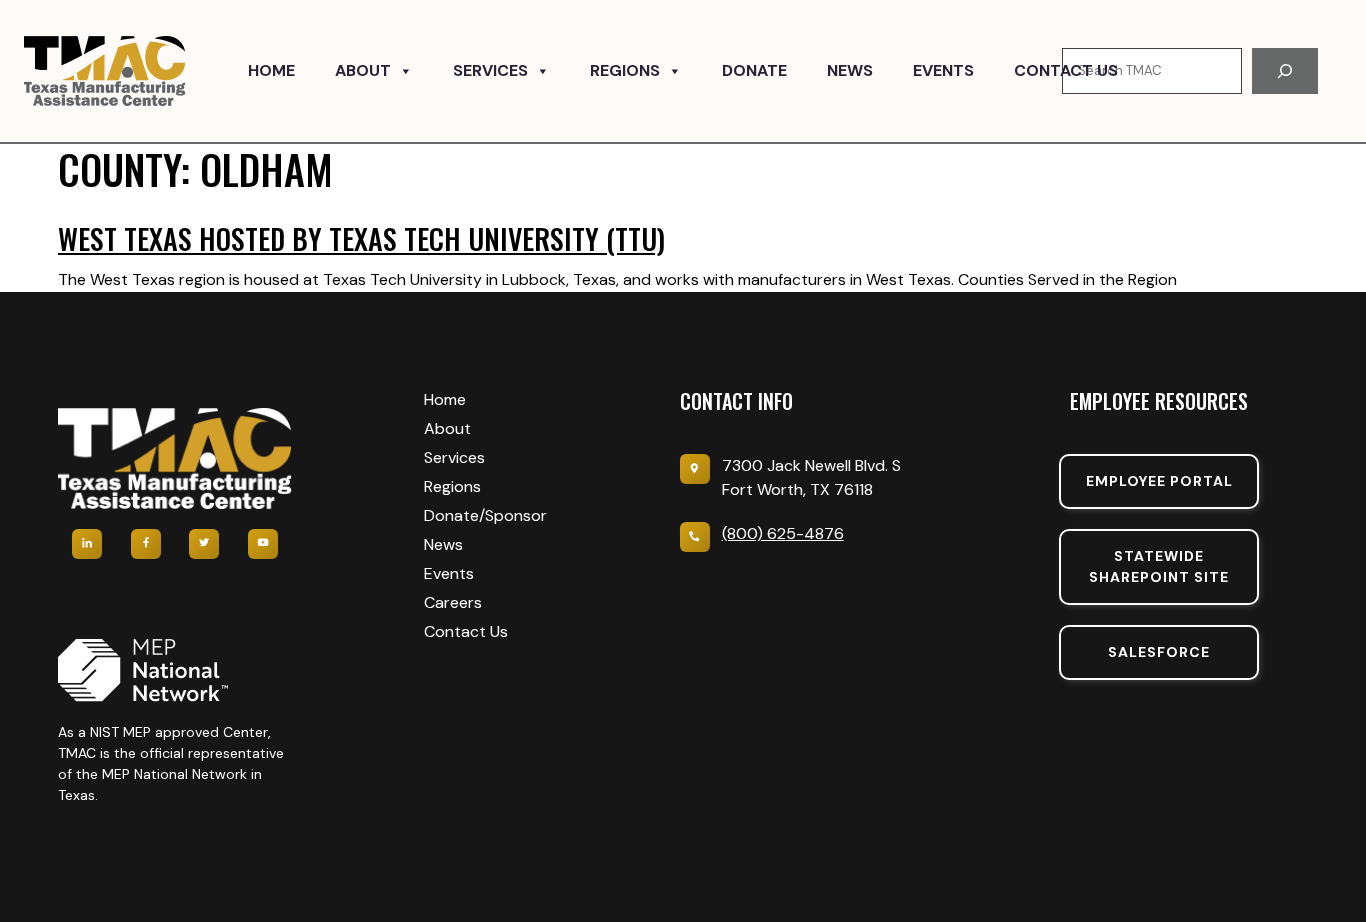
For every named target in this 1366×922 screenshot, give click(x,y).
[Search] (1285, 71)
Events (943, 70)
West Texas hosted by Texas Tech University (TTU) (361, 238)
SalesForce (1159, 652)
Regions (625, 70)
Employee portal (1159, 481)
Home (271, 70)
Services (490, 70)
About (363, 70)
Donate (754, 70)
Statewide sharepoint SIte (1159, 566)
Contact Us (1066, 70)
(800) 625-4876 (783, 533)
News (850, 70)
